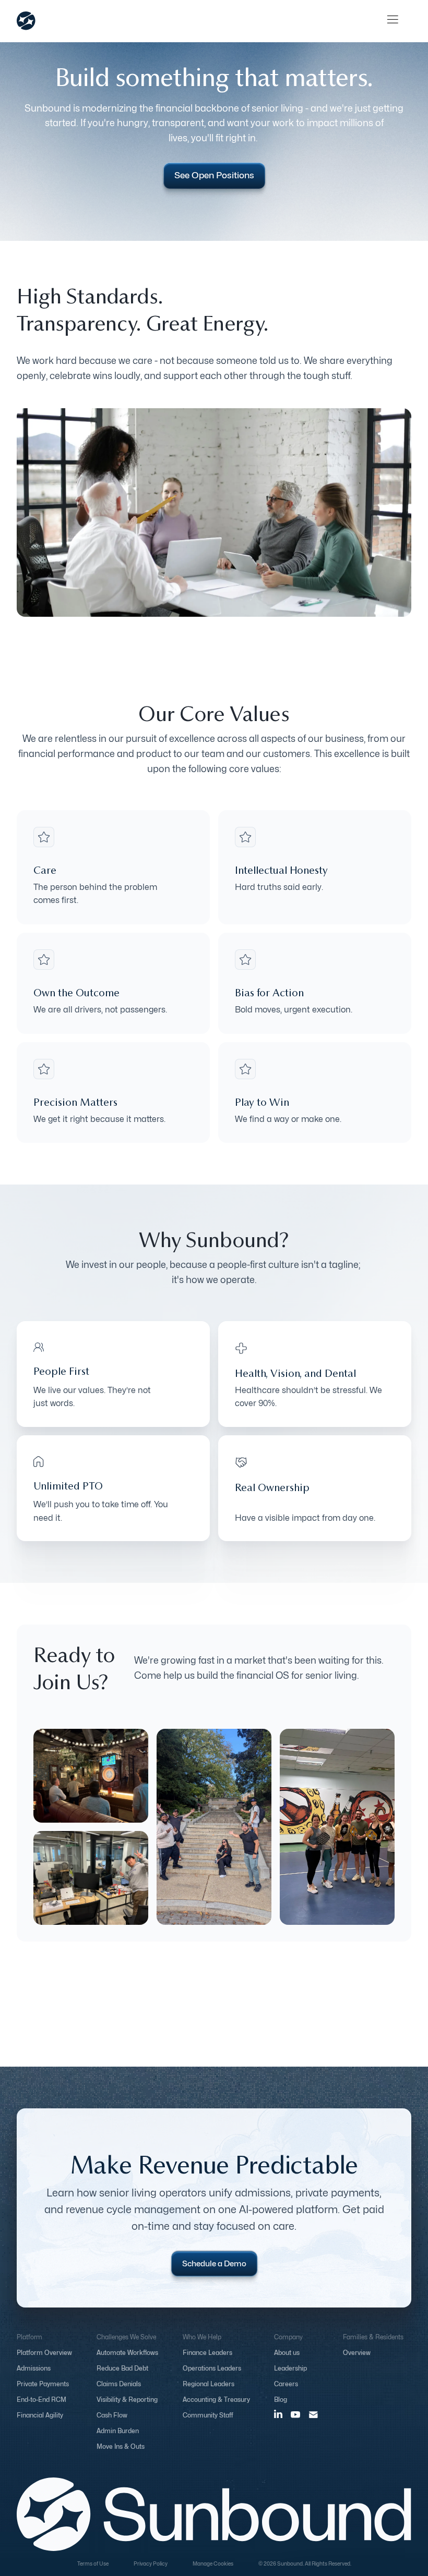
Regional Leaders (209, 2384)
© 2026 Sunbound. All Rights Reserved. (305, 2563)
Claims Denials (119, 2384)
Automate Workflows (127, 2353)
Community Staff (208, 2415)
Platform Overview (44, 2353)
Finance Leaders (207, 2353)
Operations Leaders (212, 2368)
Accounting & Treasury (216, 2400)
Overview (357, 2353)
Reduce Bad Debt (122, 2368)
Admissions (34, 2368)
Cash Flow (112, 2415)
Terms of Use (93, 2563)
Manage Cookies (213, 2563)
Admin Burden (118, 2431)
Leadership (290, 2368)
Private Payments (43, 2384)
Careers (286, 2384)
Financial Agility (40, 2415)
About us (287, 2353)
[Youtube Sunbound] (295, 2415)
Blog (281, 2400)
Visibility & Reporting (127, 2400)
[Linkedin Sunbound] (278, 2413)
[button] (393, 21)
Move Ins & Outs (121, 2446)
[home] (26, 21)
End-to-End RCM (41, 2400)
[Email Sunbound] (313, 2414)
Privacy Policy (151, 2563)
